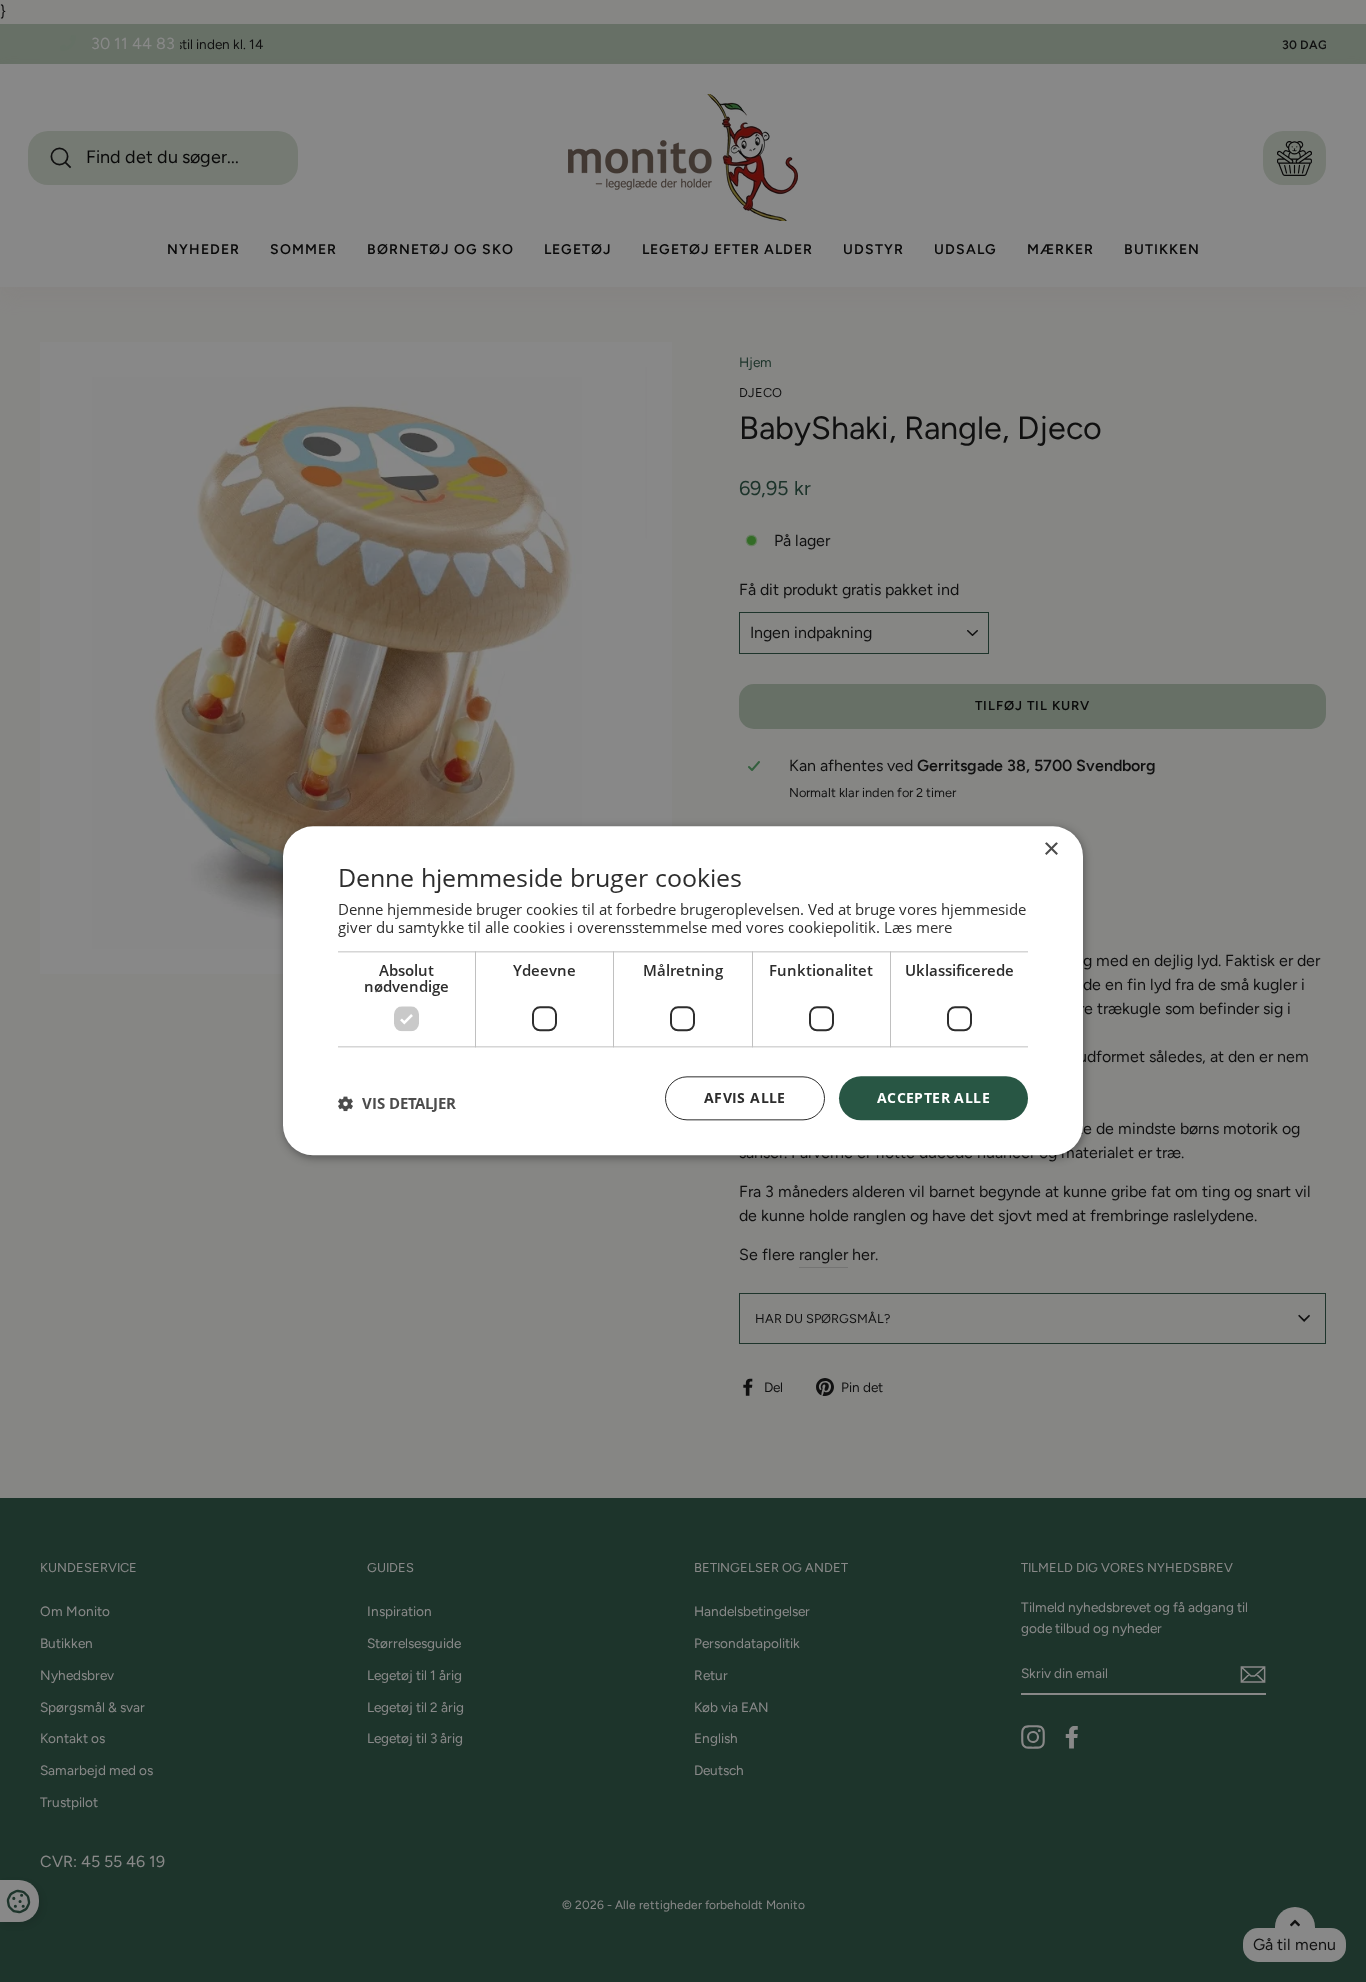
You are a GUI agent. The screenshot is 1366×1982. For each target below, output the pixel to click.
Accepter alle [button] (933, 1097)
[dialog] (683, 990)
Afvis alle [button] (745, 1097)
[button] (397, 1103)
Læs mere (918, 927)
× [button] (1050, 849)
